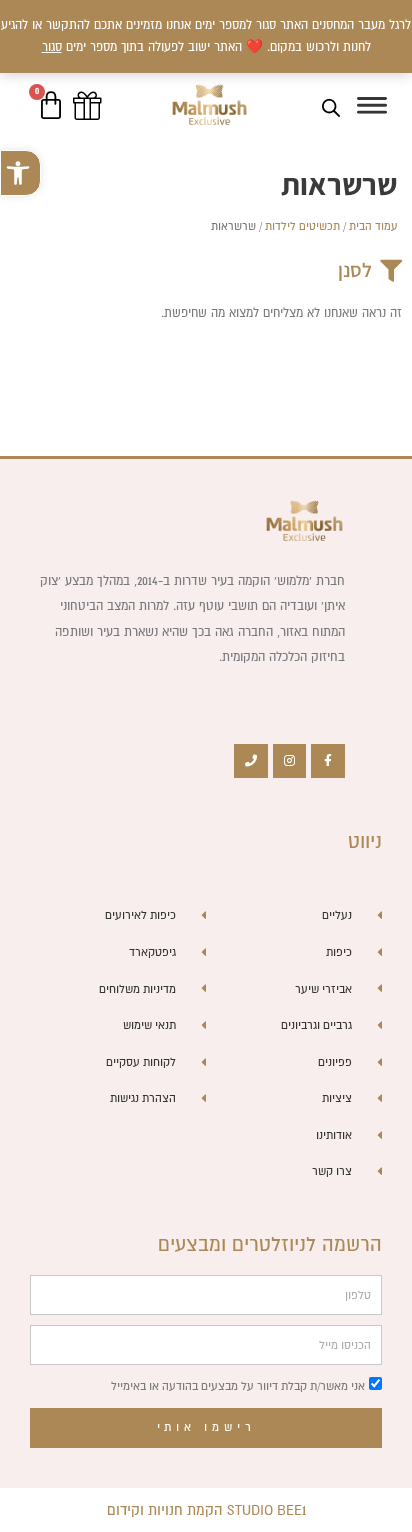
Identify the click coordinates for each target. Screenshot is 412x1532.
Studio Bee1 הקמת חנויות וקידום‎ (206, 1510)
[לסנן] (391, 271)
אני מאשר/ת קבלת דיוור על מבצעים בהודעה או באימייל (238, 1386)
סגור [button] (52, 46)
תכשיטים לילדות (302, 226)
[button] (20, 173)
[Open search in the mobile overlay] (331, 108)
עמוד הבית (373, 226)
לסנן (355, 270)
